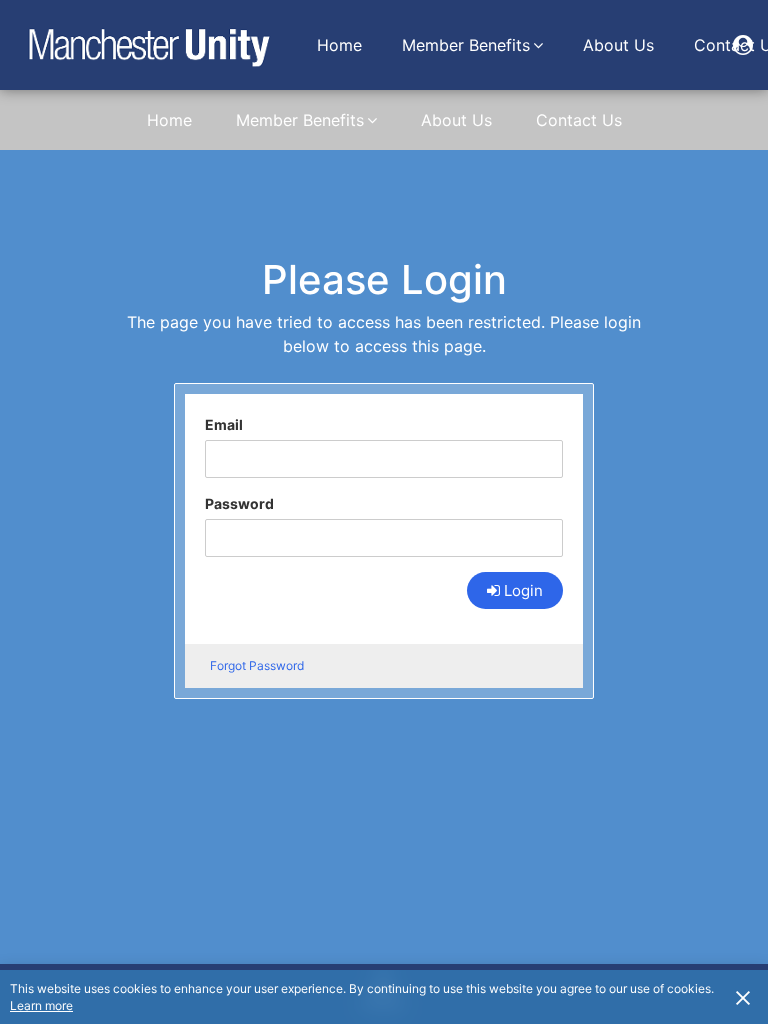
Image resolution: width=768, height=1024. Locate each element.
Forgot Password (257, 665)
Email (224, 424)
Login (523, 590)
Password (239, 503)
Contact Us (579, 120)
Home (339, 45)
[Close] (743, 997)
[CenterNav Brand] (148, 45)
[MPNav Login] (743, 45)
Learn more (41, 1005)
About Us (618, 45)
